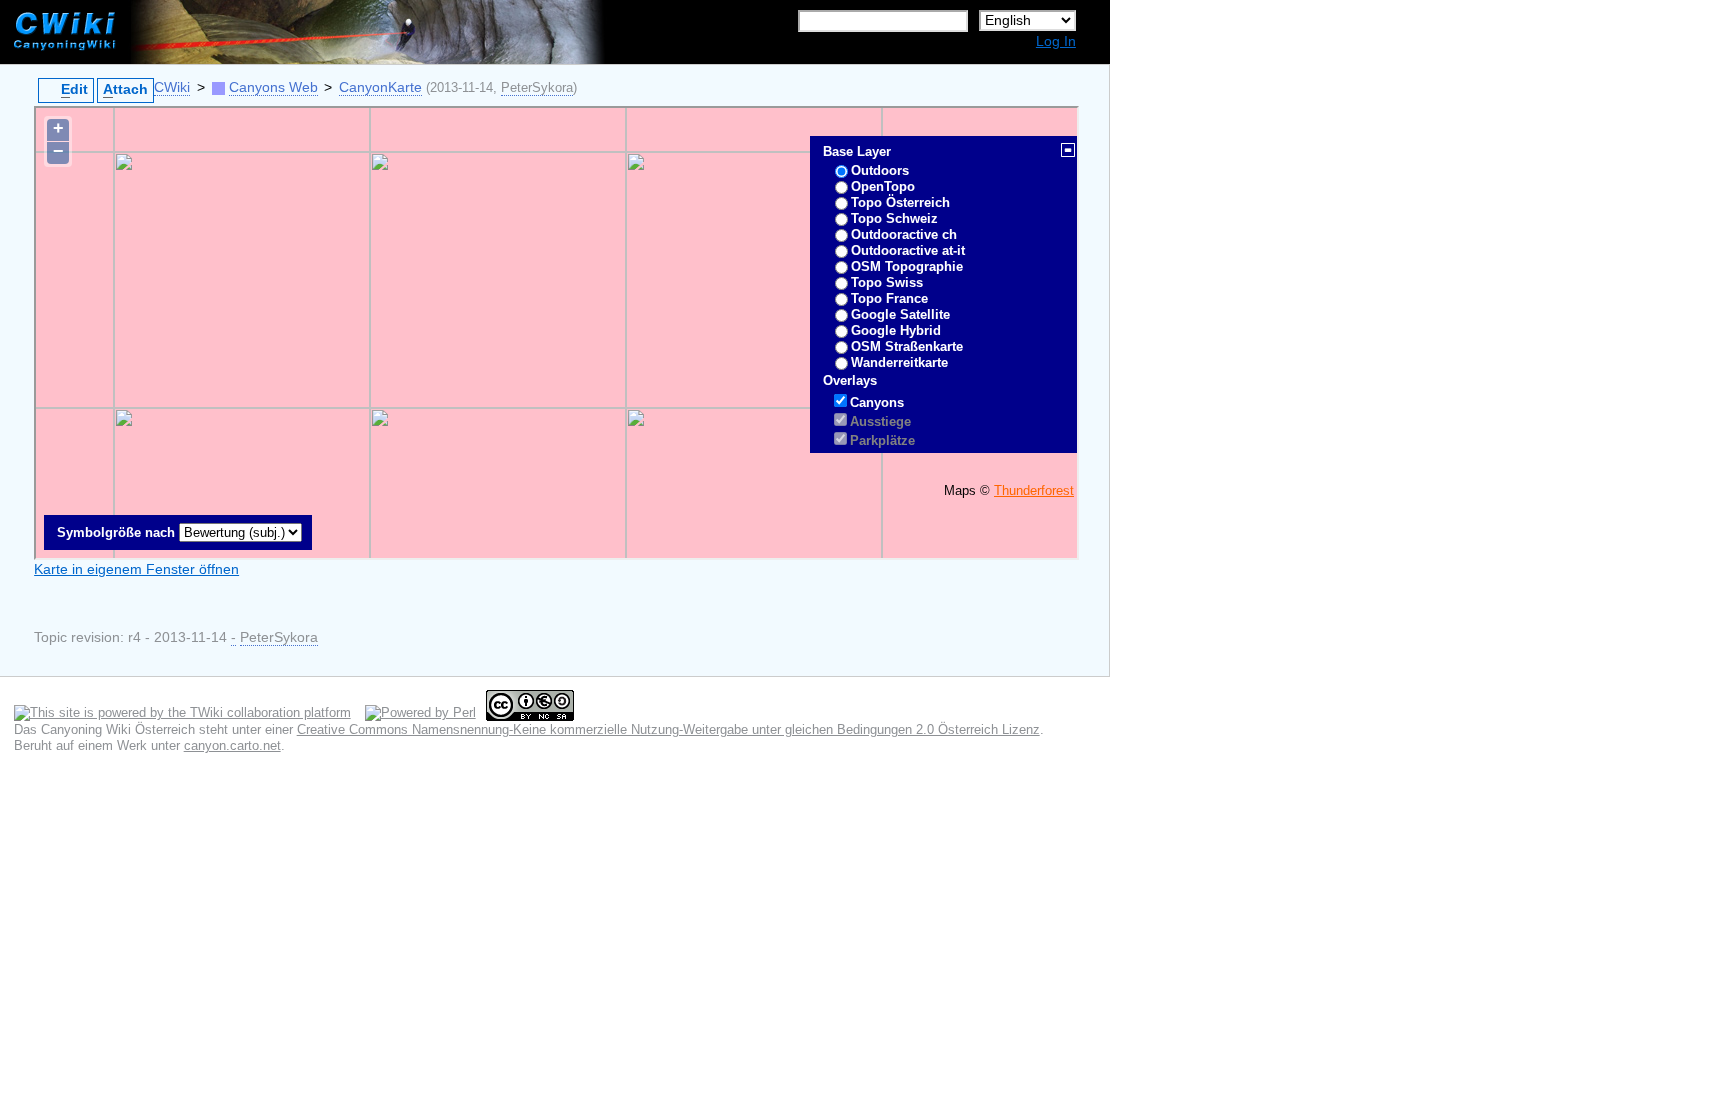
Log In (1056, 41)
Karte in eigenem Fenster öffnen (136, 569)
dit (74, 89)
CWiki (172, 87)
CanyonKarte (380, 87)
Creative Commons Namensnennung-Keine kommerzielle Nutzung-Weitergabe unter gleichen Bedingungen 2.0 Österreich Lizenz (668, 729)
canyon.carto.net (232, 745)
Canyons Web (273, 87)
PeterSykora (537, 87)
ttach (125, 89)
